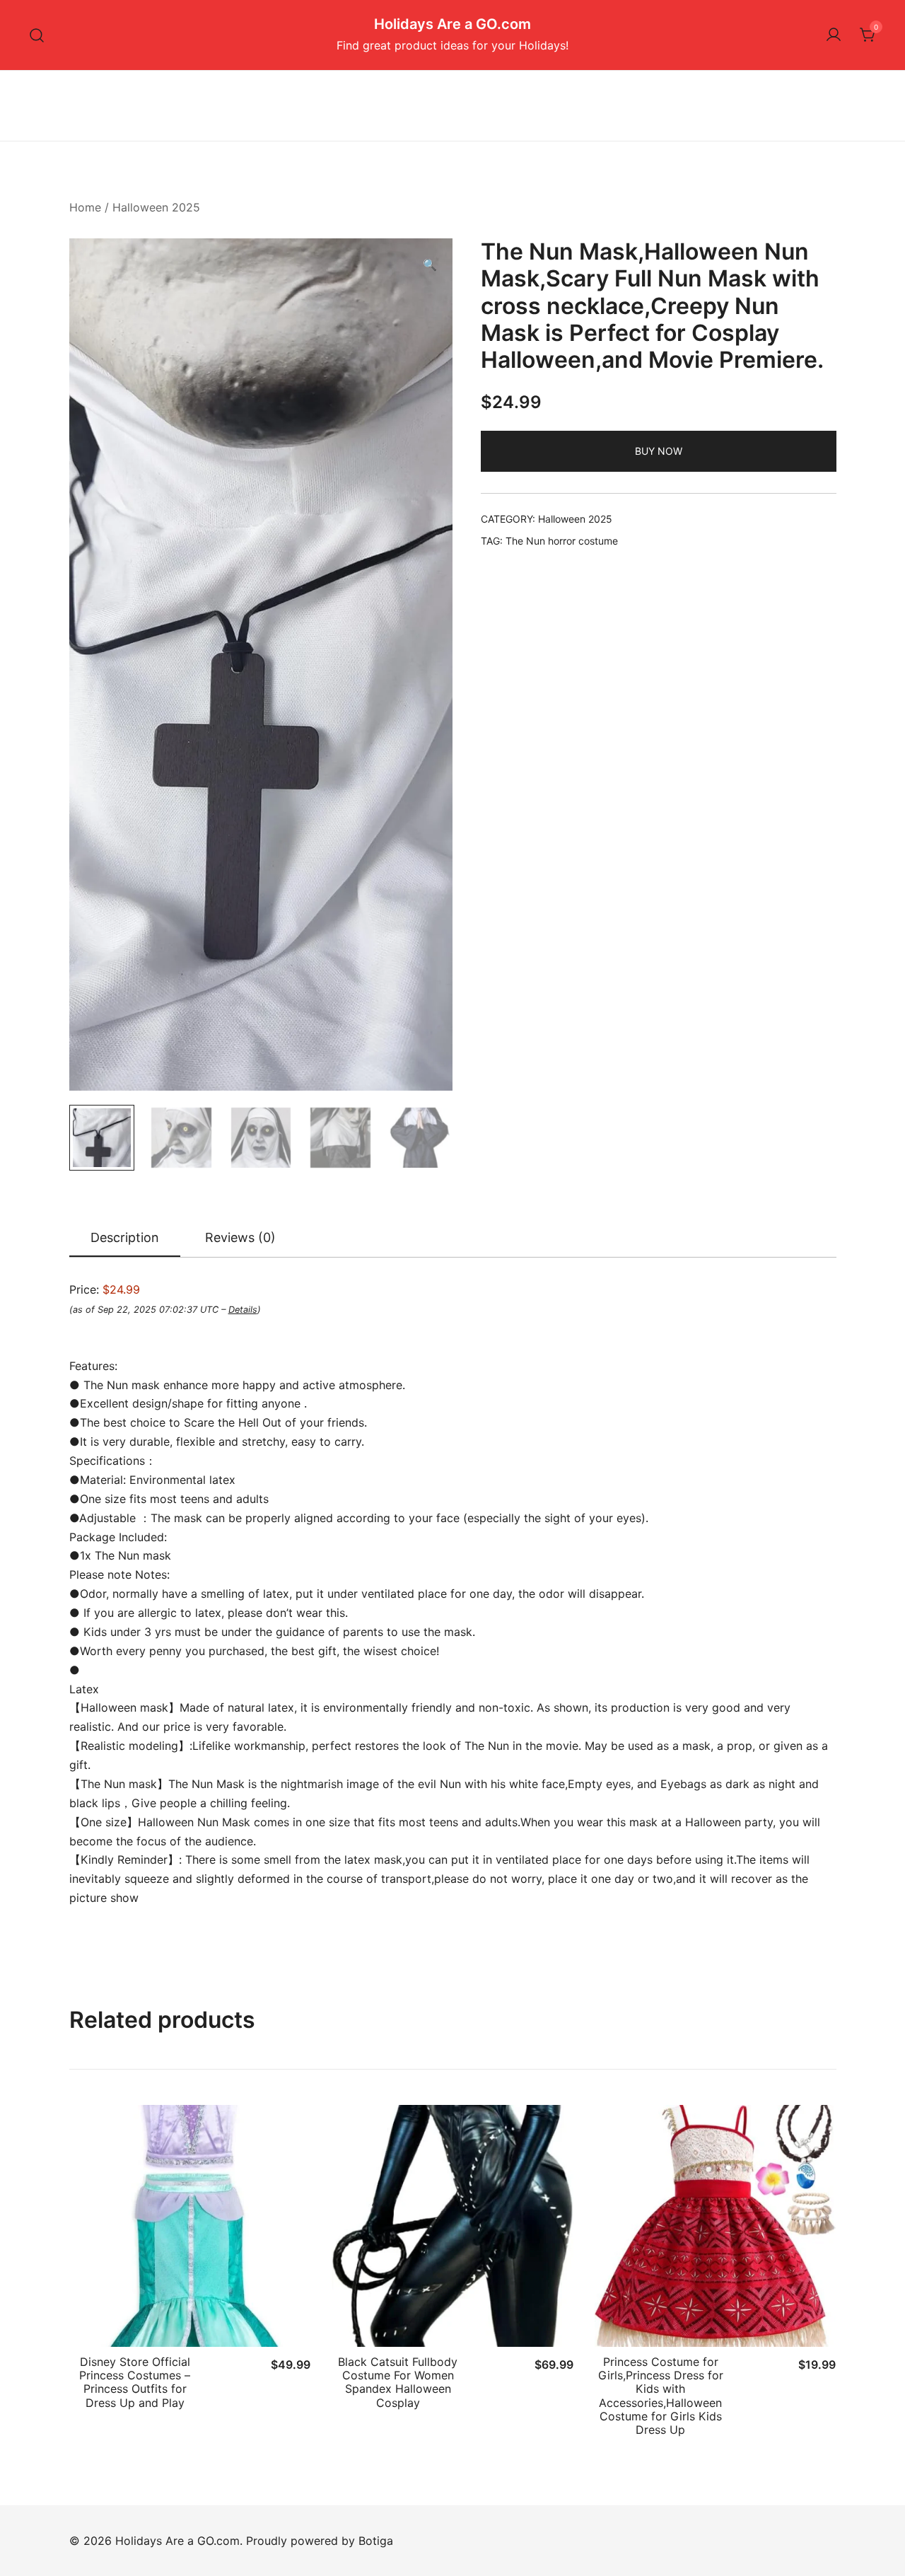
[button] (430, 265)
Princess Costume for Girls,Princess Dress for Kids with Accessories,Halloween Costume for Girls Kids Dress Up (661, 2396)
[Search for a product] (37, 35)
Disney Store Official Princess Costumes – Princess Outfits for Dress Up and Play (135, 2382)
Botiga (376, 2541)
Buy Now (659, 451)
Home (85, 207)
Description (125, 1237)
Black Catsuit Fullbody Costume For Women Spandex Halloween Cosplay (398, 2382)
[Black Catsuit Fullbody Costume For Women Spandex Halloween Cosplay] (452, 2226)
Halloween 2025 (156, 207)
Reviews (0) (240, 1237)
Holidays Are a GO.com (452, 24)
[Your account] (834, 35)
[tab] (125, 1238)
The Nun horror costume (562, 541)
